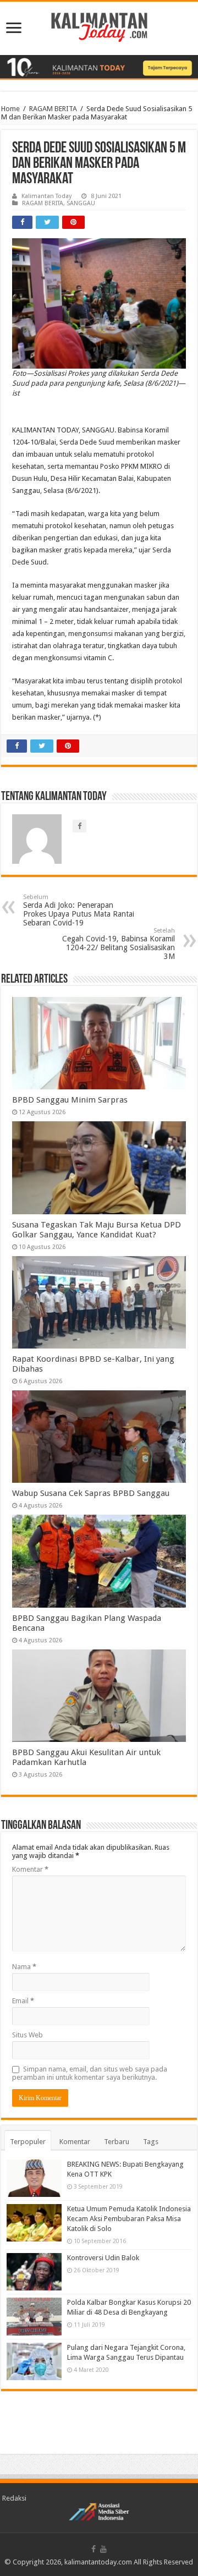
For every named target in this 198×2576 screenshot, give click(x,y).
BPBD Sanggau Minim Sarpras (70, 1100)
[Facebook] (94, 2549)
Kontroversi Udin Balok (103, 2258)
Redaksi (14, 2498)
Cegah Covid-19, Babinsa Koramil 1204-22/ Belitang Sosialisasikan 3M (119, 944)
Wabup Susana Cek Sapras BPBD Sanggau (91, 1493)
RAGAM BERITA (53, 109)
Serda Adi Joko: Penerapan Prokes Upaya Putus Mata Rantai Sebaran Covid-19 (79, 910)
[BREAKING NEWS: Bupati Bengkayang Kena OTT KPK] (34, 2178)
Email (23, 2001)
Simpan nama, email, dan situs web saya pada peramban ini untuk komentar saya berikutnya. (90, 2073)
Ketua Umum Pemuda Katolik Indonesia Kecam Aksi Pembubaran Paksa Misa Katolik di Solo (129, 2219)
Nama (24, 1967)
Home (10, 109)
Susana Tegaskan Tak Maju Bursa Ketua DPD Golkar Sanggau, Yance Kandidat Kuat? (97, 1230)
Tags (151, 2142)
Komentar (30, 1869)
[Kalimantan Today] (99, 26)
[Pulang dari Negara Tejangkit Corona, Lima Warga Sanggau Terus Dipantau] (34, 2361)
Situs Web (28, 2035)
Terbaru (117, 2142)
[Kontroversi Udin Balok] (34, 2272)
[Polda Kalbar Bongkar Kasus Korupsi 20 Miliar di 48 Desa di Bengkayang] (34, 2316)
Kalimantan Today (46, 196)
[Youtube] (103, 2549)
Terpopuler (28, 2142)
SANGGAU (81, 203)
